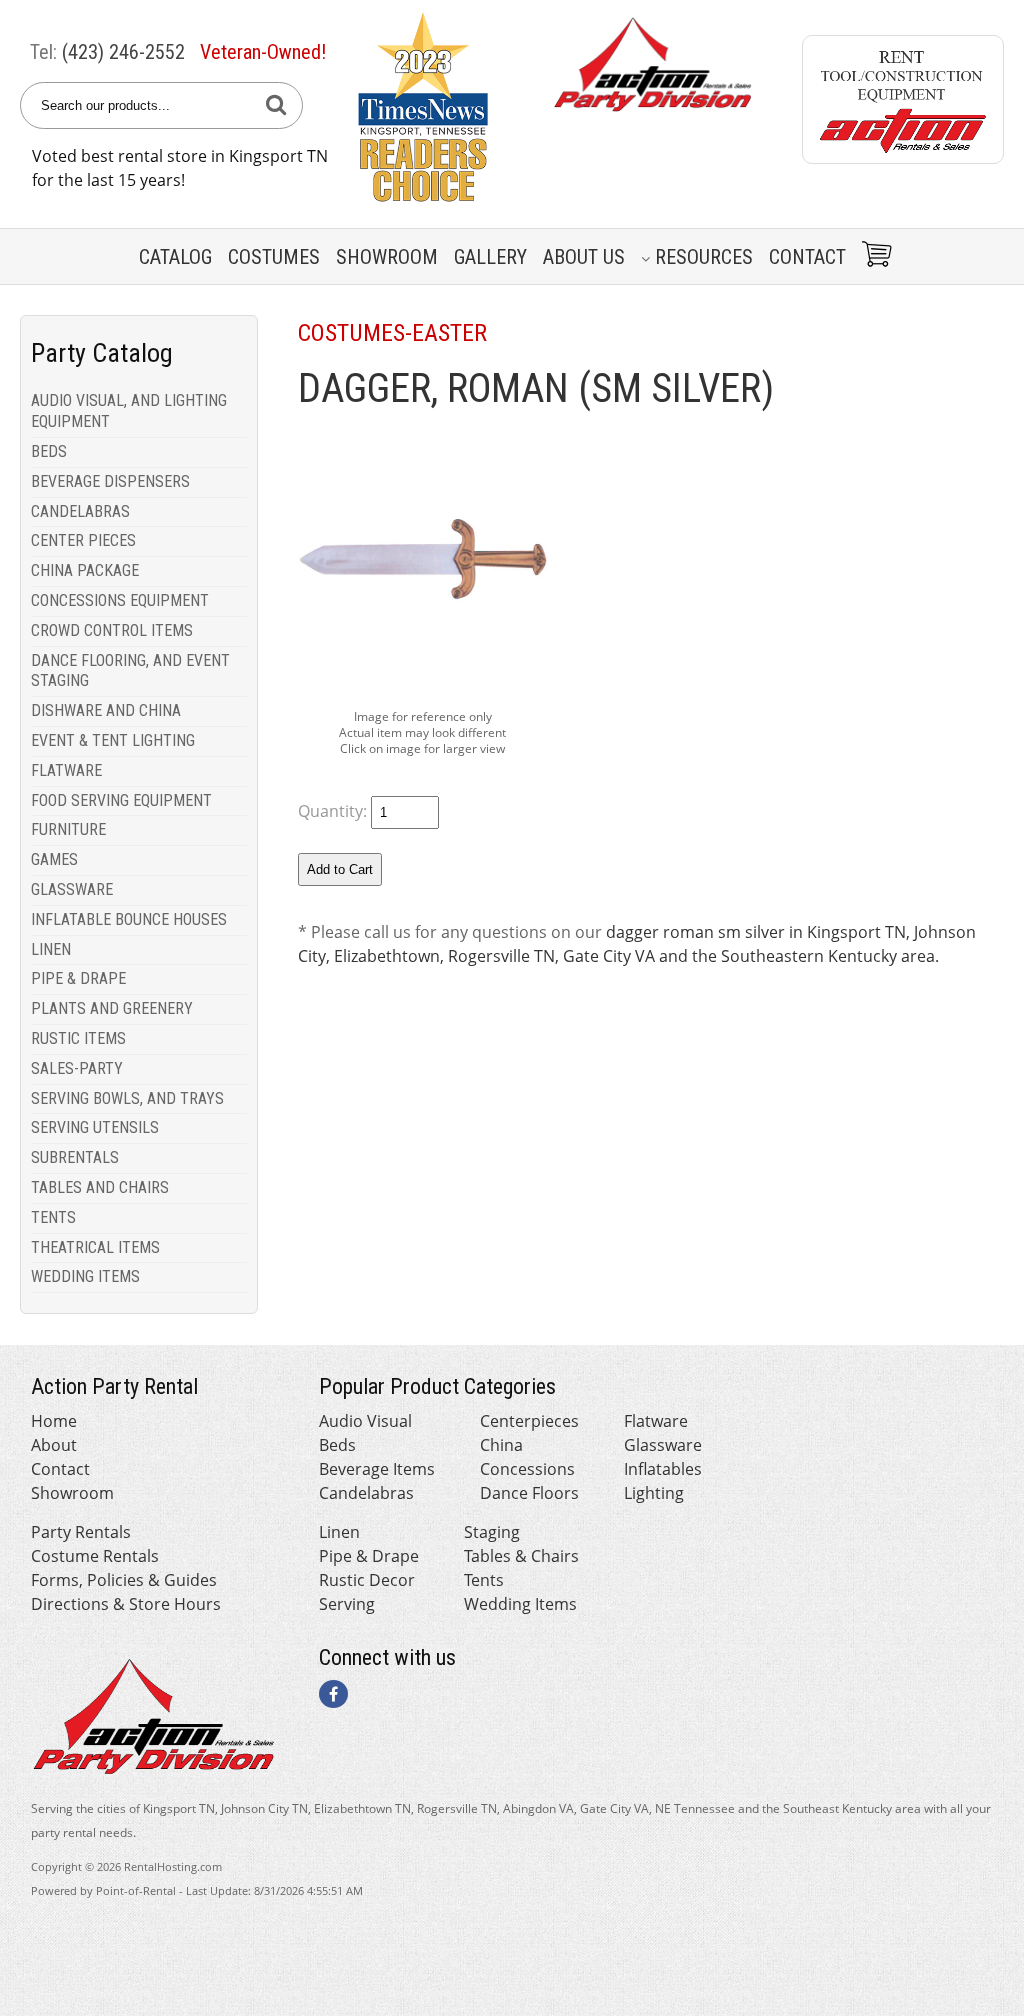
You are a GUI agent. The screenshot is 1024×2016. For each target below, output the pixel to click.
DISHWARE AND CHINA (106, 710)
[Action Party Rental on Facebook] (333, 1694)
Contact (807, 257)
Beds (337, 1445)
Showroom (387, 257)
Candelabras (366, 1493)
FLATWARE (66, 770)
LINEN (51, 949)
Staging (492, 1532)
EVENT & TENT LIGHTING (113, 740)
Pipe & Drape (369, 1556)
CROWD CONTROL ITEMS (112, 630)
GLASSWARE (72, 889)
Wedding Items (520, 1604)
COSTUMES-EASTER (392, 333)
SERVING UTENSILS (95, 1127)
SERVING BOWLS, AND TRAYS (127, 1098)
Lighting (654, 1493)
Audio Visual (365, 1421)
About (54, 1445)
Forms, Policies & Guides (124, 1580)
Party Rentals (81, 1532)
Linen (339, 1532)
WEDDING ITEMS (85, 1276)
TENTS (53, 1217)
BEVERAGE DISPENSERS (110, 481)
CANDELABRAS (80, 511)
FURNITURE (68, 829)
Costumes (274, 257)
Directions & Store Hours (126, 1604)
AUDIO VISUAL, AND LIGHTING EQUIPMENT (129, 411)
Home (54, 1421)
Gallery (490, 257)
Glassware (663, 1445)
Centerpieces (529, 1421)
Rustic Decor (367, 1580)
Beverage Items (377, 1469)
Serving (347, 1604)
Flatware (656, 1421)
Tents (484, 1580)
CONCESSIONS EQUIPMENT (120, 600)
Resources (704, 257)
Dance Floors (529, 1493)
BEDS (49, 451)
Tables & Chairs (521, 1556)
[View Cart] (874, 256)
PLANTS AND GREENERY (112, 1008)
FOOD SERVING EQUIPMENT (121, 800)
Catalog (175, 257)
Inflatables (663, 1469)
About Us (584, 257)
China (501, 1445)
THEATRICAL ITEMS (95, 1247)
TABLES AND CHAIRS (100, 1187)
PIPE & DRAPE (78, 978)
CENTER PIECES (83, 540)
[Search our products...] (276, 105)
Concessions (527, 1469)
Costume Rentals (95, 1556)
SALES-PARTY (77, 1068)
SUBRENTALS (75, 1157)
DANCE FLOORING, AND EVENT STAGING (130, 671)
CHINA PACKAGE (85, 570)
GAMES (54, 859)
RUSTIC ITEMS (78, 1038)
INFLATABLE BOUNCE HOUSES (129, 919)
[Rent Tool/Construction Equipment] (903, 158)
